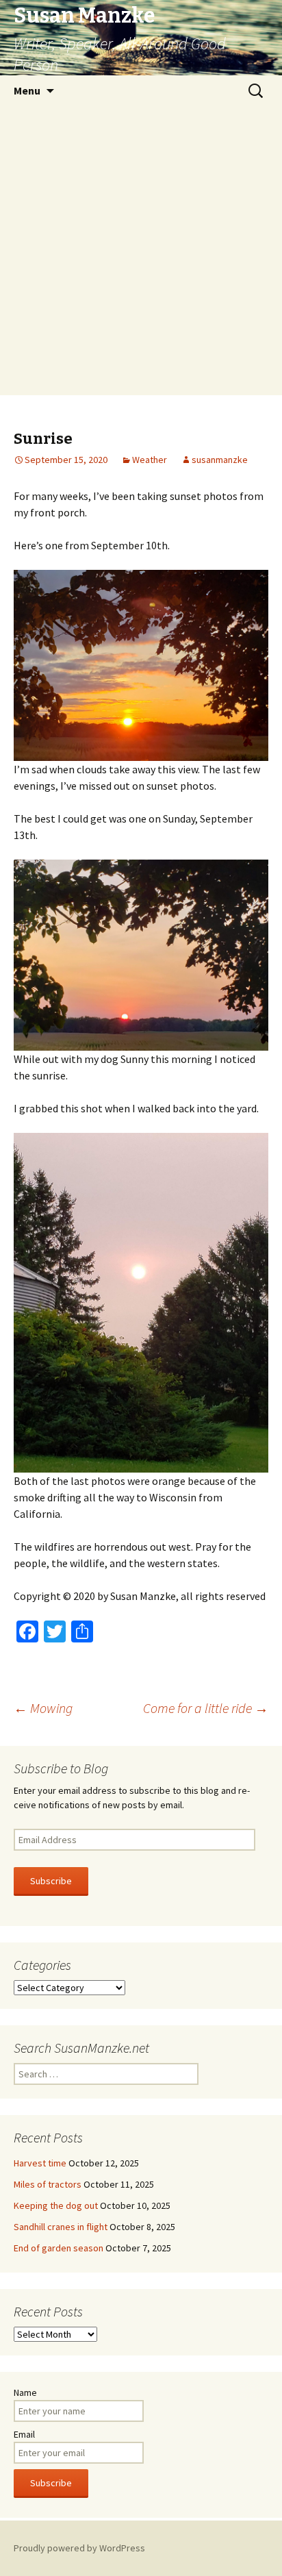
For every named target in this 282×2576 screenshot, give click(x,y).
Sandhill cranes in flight (61, 2227)
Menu (27, 90)
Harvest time (40, 2163)
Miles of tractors (48, 2184)
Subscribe (51, 1881)
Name (25, 2392)
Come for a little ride (206, 1708)
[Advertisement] (141, 254)
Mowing (43, 1708)
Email (24, 2434)
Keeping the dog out (56, 2205)
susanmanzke (220, 460)
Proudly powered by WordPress (79, 2548)
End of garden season (59, 2248)
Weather (150, 460)
